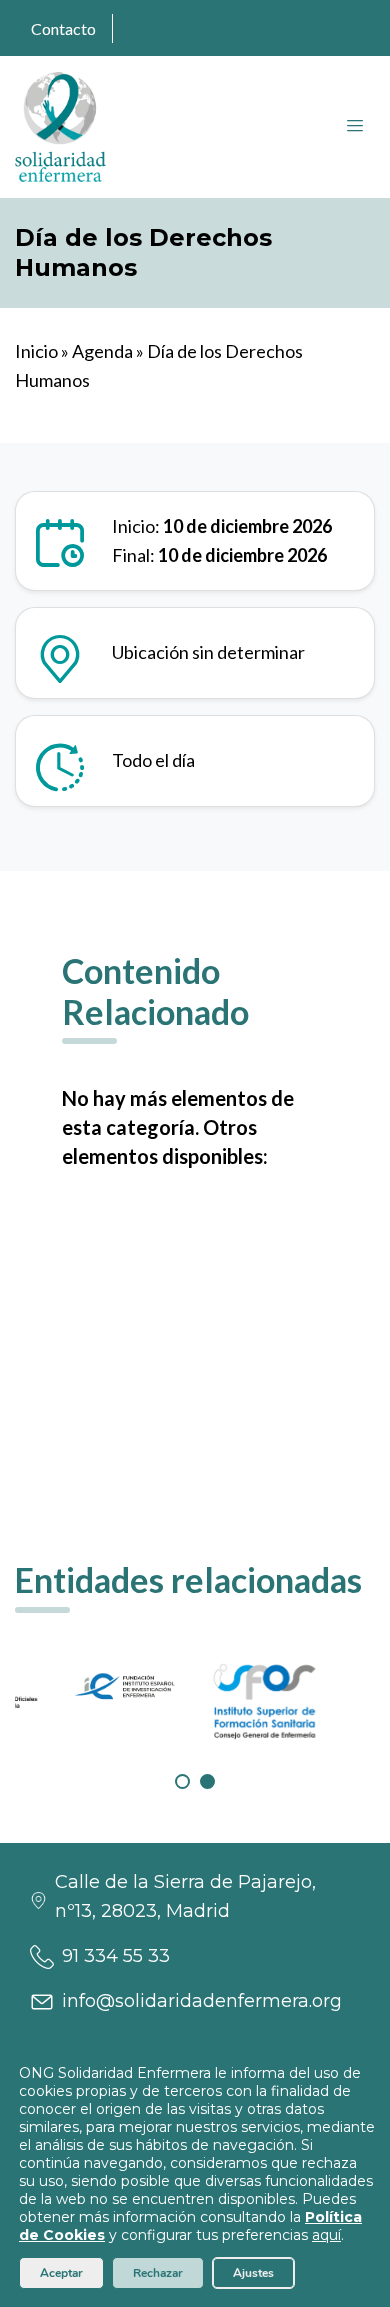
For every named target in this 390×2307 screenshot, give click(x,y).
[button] (182, 1781)
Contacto (63, 28)
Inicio (36, 351)
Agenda (102, 351)
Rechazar (158, 2273)
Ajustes (253, 2273)
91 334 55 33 (116, 1956)
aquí (326, 2235)
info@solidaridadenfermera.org (202, 2001)
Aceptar (61, 2273)
